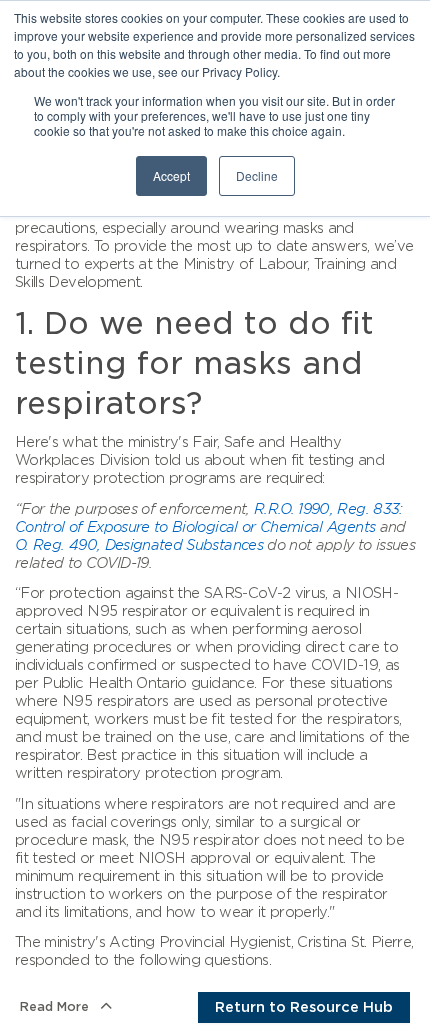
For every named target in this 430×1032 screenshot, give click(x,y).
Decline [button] (257, 175)
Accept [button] (171, 175)
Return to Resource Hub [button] (304, 1007)
